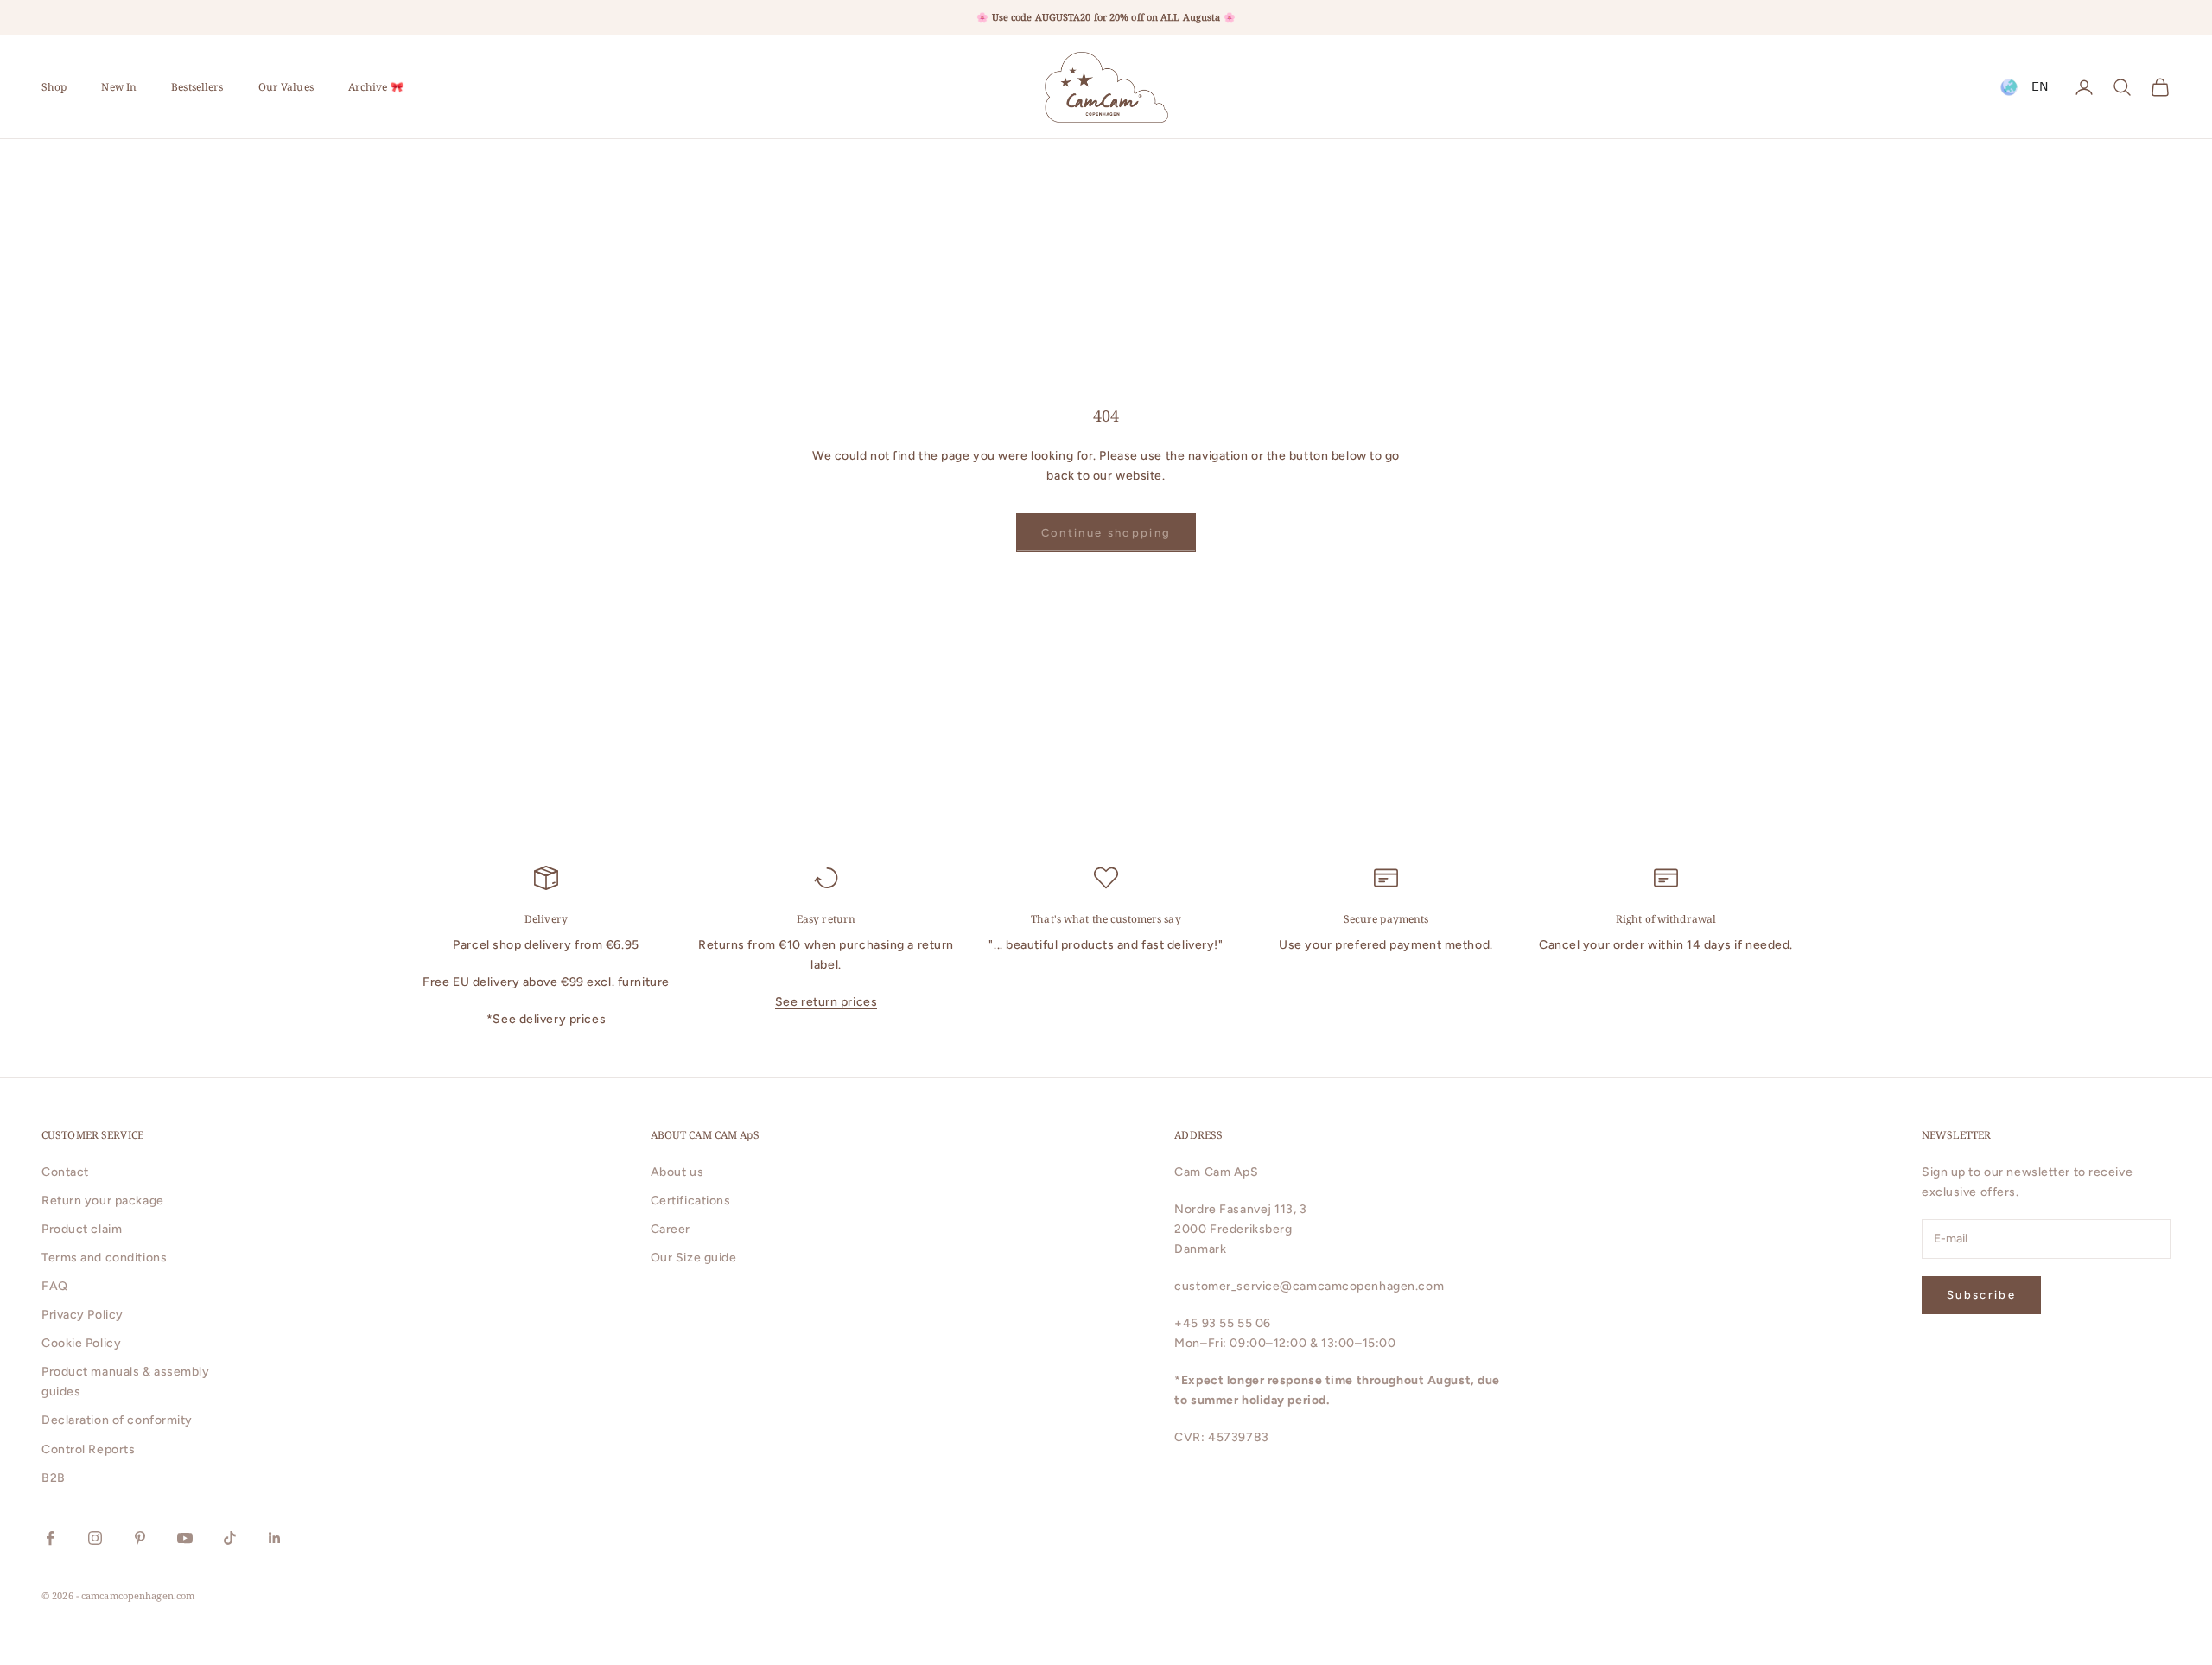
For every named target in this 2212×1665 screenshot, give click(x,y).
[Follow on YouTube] (185, 1538)
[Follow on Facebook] (50, 1538)
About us (677, 1172)
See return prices (826, 1002)
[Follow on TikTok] (230, 1538)
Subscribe (1981, 1295)
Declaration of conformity (117, 1420)
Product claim (82, 1229)
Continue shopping (1106, 533)
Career (671, 1229)
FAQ (55, 1286)
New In (119, 87)
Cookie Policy (81, 1343)
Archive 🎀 (376, 87)
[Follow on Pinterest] (140, 1538)
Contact (65, 1172)
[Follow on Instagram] (95, 1538)
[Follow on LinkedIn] (275, 1538)
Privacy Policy (83, 1315)
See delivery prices (549, 1019)
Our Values (286, 87)
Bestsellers (197, 87)
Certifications (691, 1201)
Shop (54, 87)
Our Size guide (694, 1258)
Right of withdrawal (1666, 919)
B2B (54, 1478)
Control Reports (88, 1449)
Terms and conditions (104, 1258)
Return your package (103, 1201)
